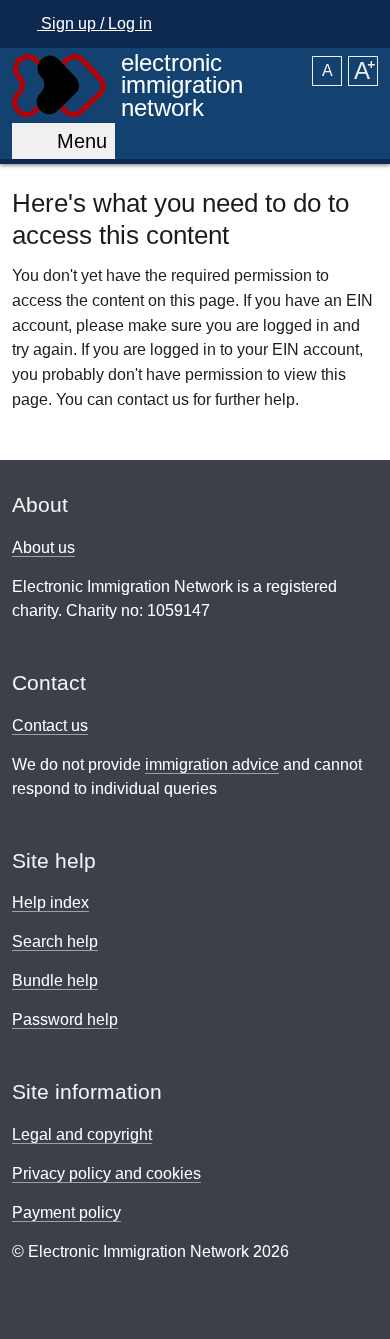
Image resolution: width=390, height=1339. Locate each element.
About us (43, 547)
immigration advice (212, 764)
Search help (55, 941)
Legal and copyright (82, 1134)
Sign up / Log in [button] (94, 23)
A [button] (327, 70)
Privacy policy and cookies (106, 1173)
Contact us (50, 725)
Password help (65, 1019)
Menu (76, 141)
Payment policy (66, 1212)
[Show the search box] (357, 24)
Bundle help (55, 980)
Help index (50, 902)
